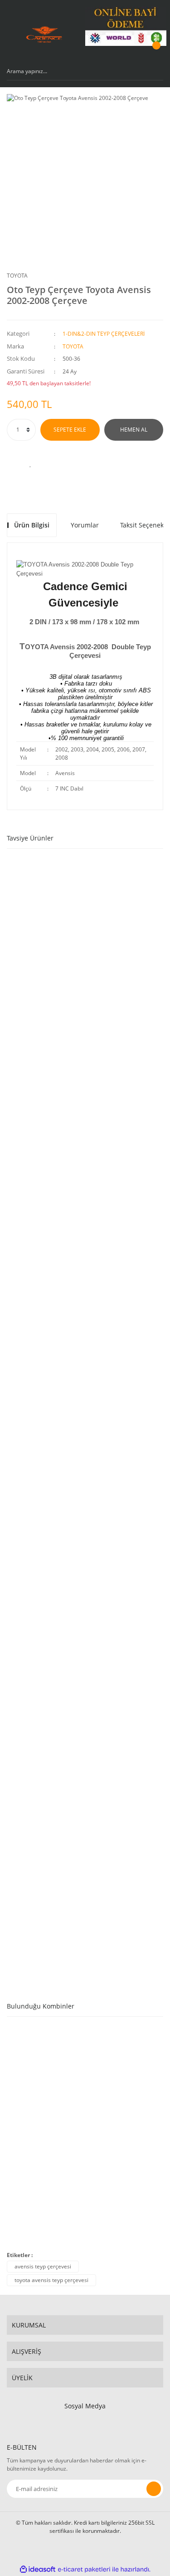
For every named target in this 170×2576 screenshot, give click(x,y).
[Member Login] (132, 54)
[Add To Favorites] (31, 463)
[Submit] (154, 2489)
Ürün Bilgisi (32, 525)
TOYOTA (17, 276)
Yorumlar (85, 525)
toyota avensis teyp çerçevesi (51, 2280)
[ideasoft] (38, 2569)
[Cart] (155, 54)
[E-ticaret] (84, 2569)
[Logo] (44, 35)
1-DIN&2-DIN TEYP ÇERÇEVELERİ (104, 334)
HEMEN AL (134, 430)
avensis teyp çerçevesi (43, 2266)
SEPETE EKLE (70, 430)
